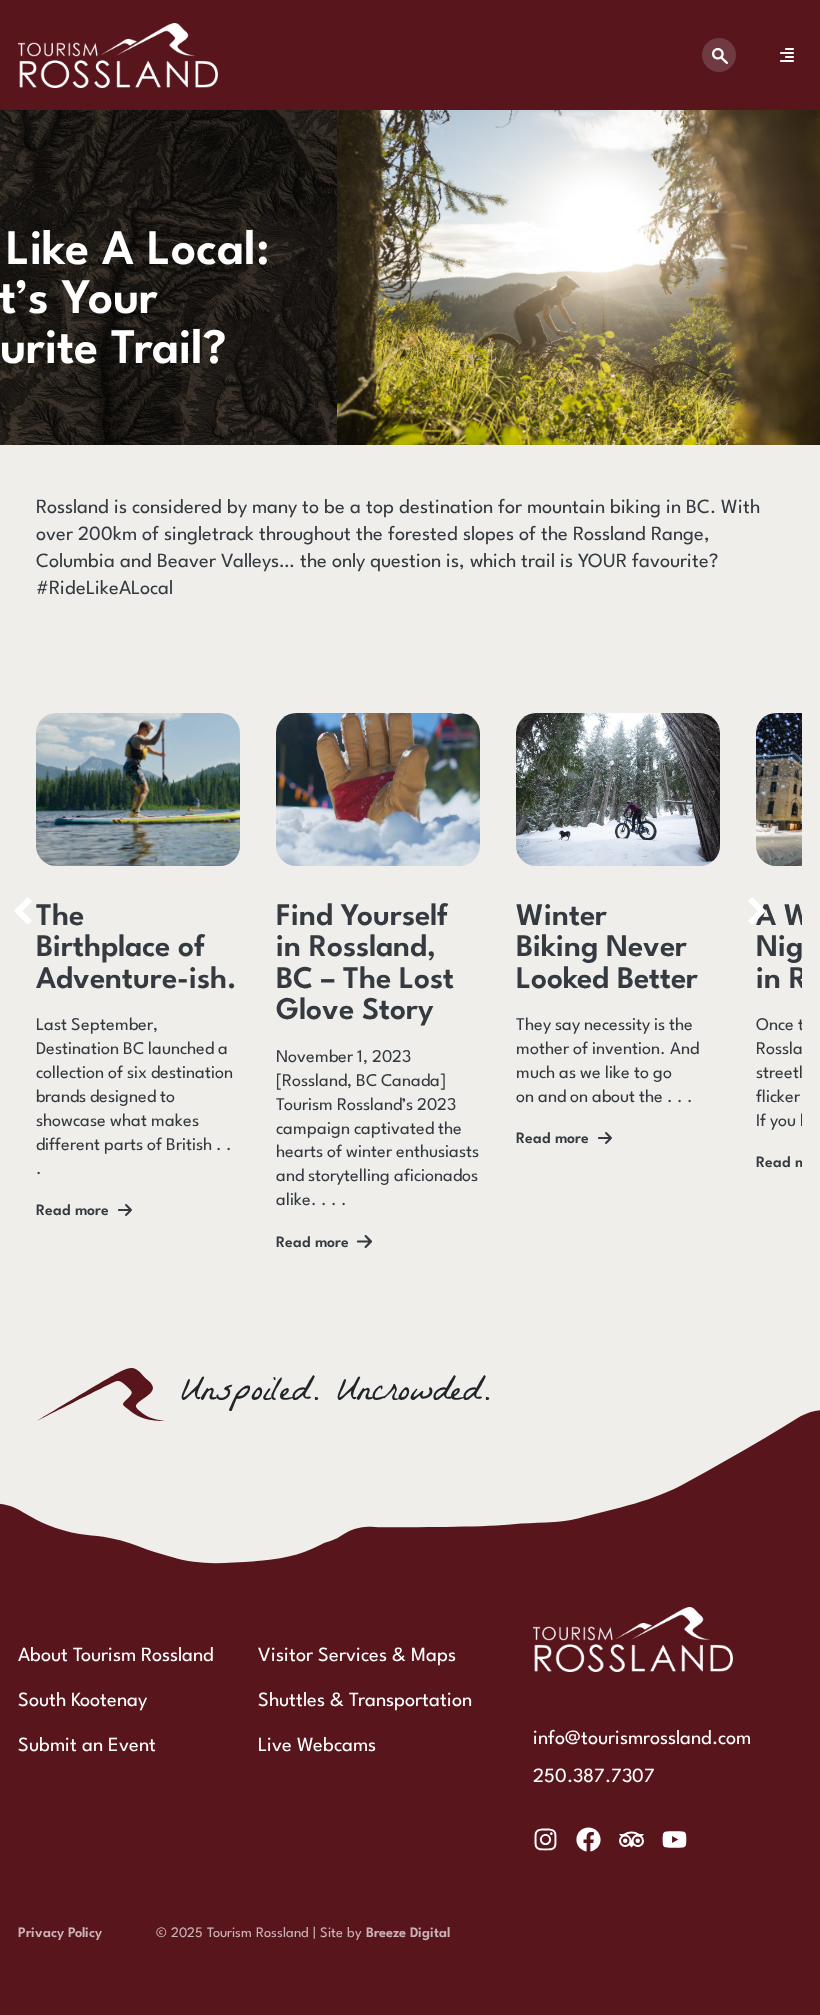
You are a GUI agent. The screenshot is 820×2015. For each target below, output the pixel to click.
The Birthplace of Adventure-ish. (136, 949)
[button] (757, 911)
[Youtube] (674, 1839)
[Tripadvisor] (631, 1839)
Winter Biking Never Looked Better (607, 949)
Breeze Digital (408, 1933)
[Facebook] (588, 1839)
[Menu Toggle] (787, 55)
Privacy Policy (60, 1933)
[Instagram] (545, 1839)
